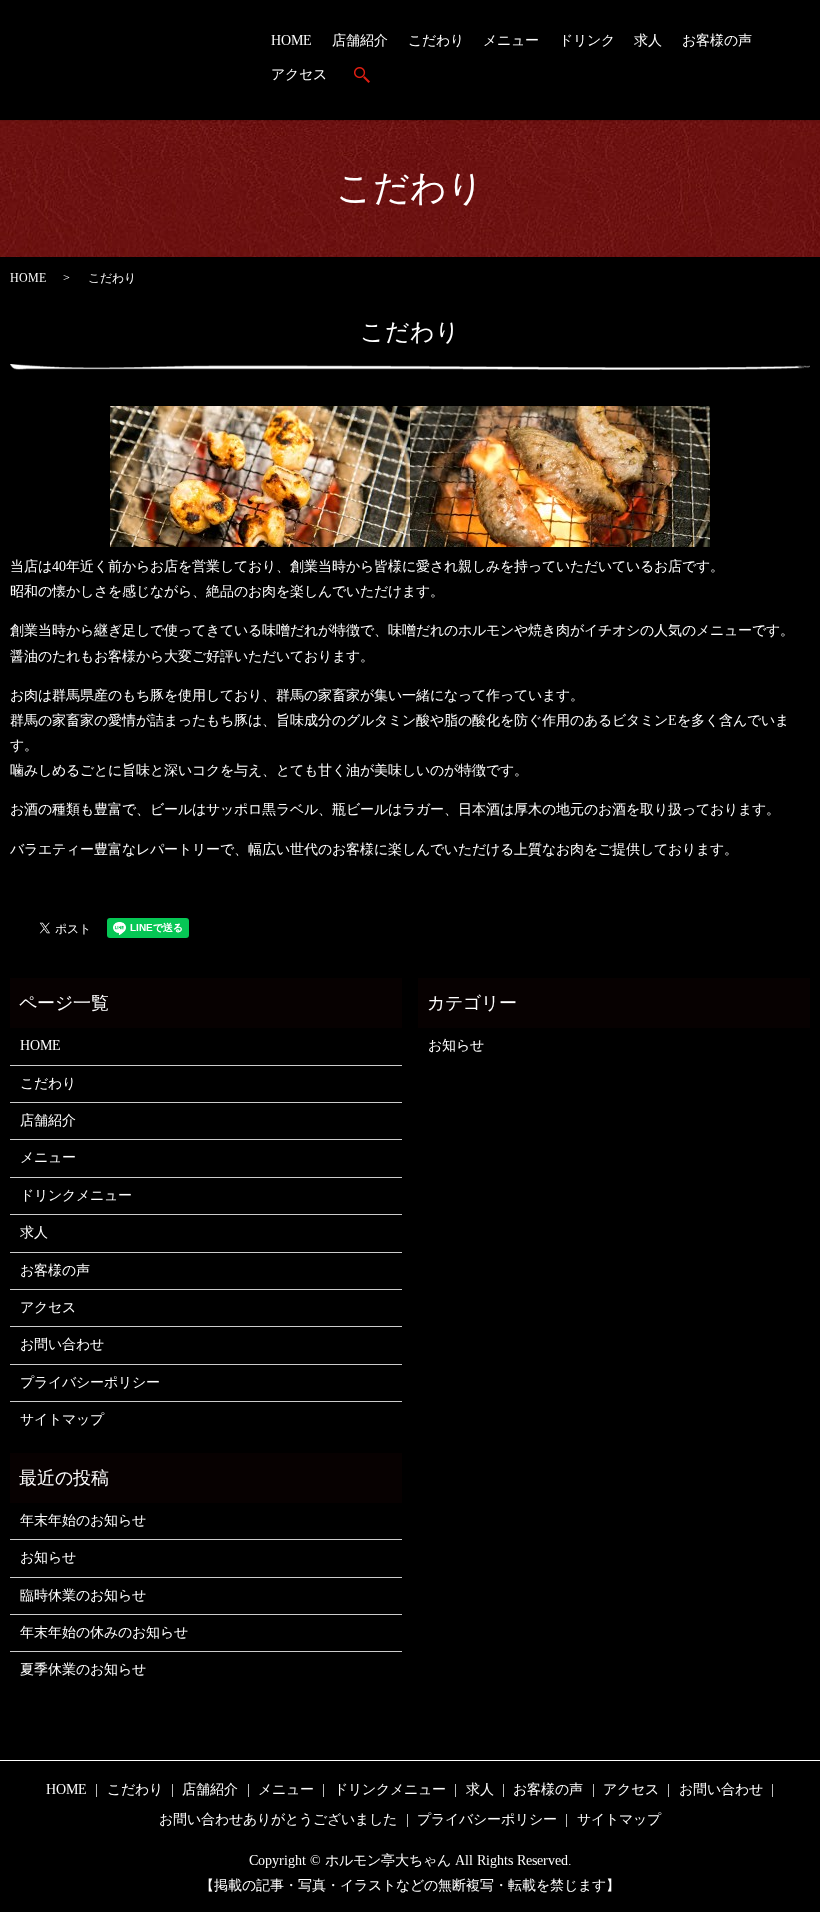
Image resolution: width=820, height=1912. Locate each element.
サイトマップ (62, 1419)
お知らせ (456, 1045)
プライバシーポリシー (90, 1382)
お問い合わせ (62, 1344)
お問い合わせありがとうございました (278, 1819)
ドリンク (587, 40)
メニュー (511, 40)
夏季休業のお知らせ (83, 1669)
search (362, 75)
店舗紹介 (360, 40)
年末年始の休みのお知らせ (104, 1632)
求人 (648, 40)
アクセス (299, 74)
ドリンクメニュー (76, 1195)
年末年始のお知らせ (83, 1520)
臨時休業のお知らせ (83, 1595)
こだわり (436, 40)
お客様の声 (717, 40)
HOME (291, 40)
